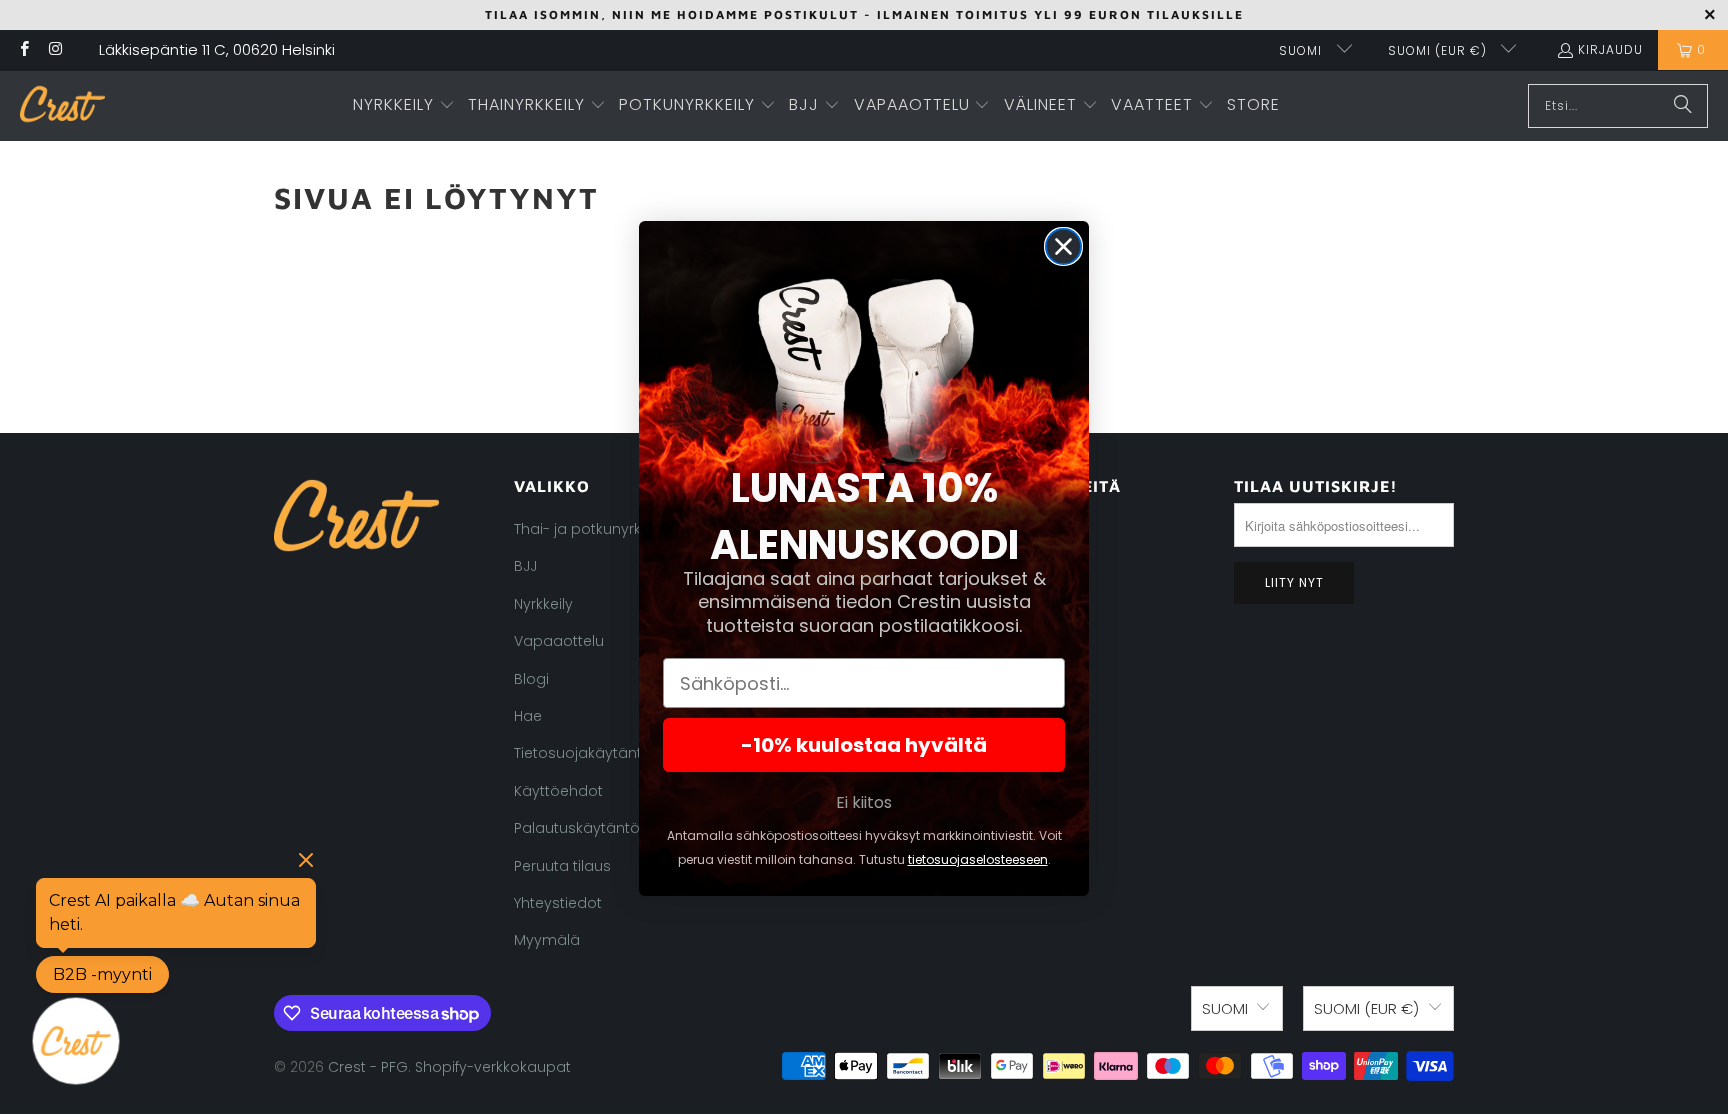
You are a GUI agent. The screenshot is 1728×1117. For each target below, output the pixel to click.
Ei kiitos (864, 802)
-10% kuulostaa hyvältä (864, 745)
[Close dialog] (1063, 246)
